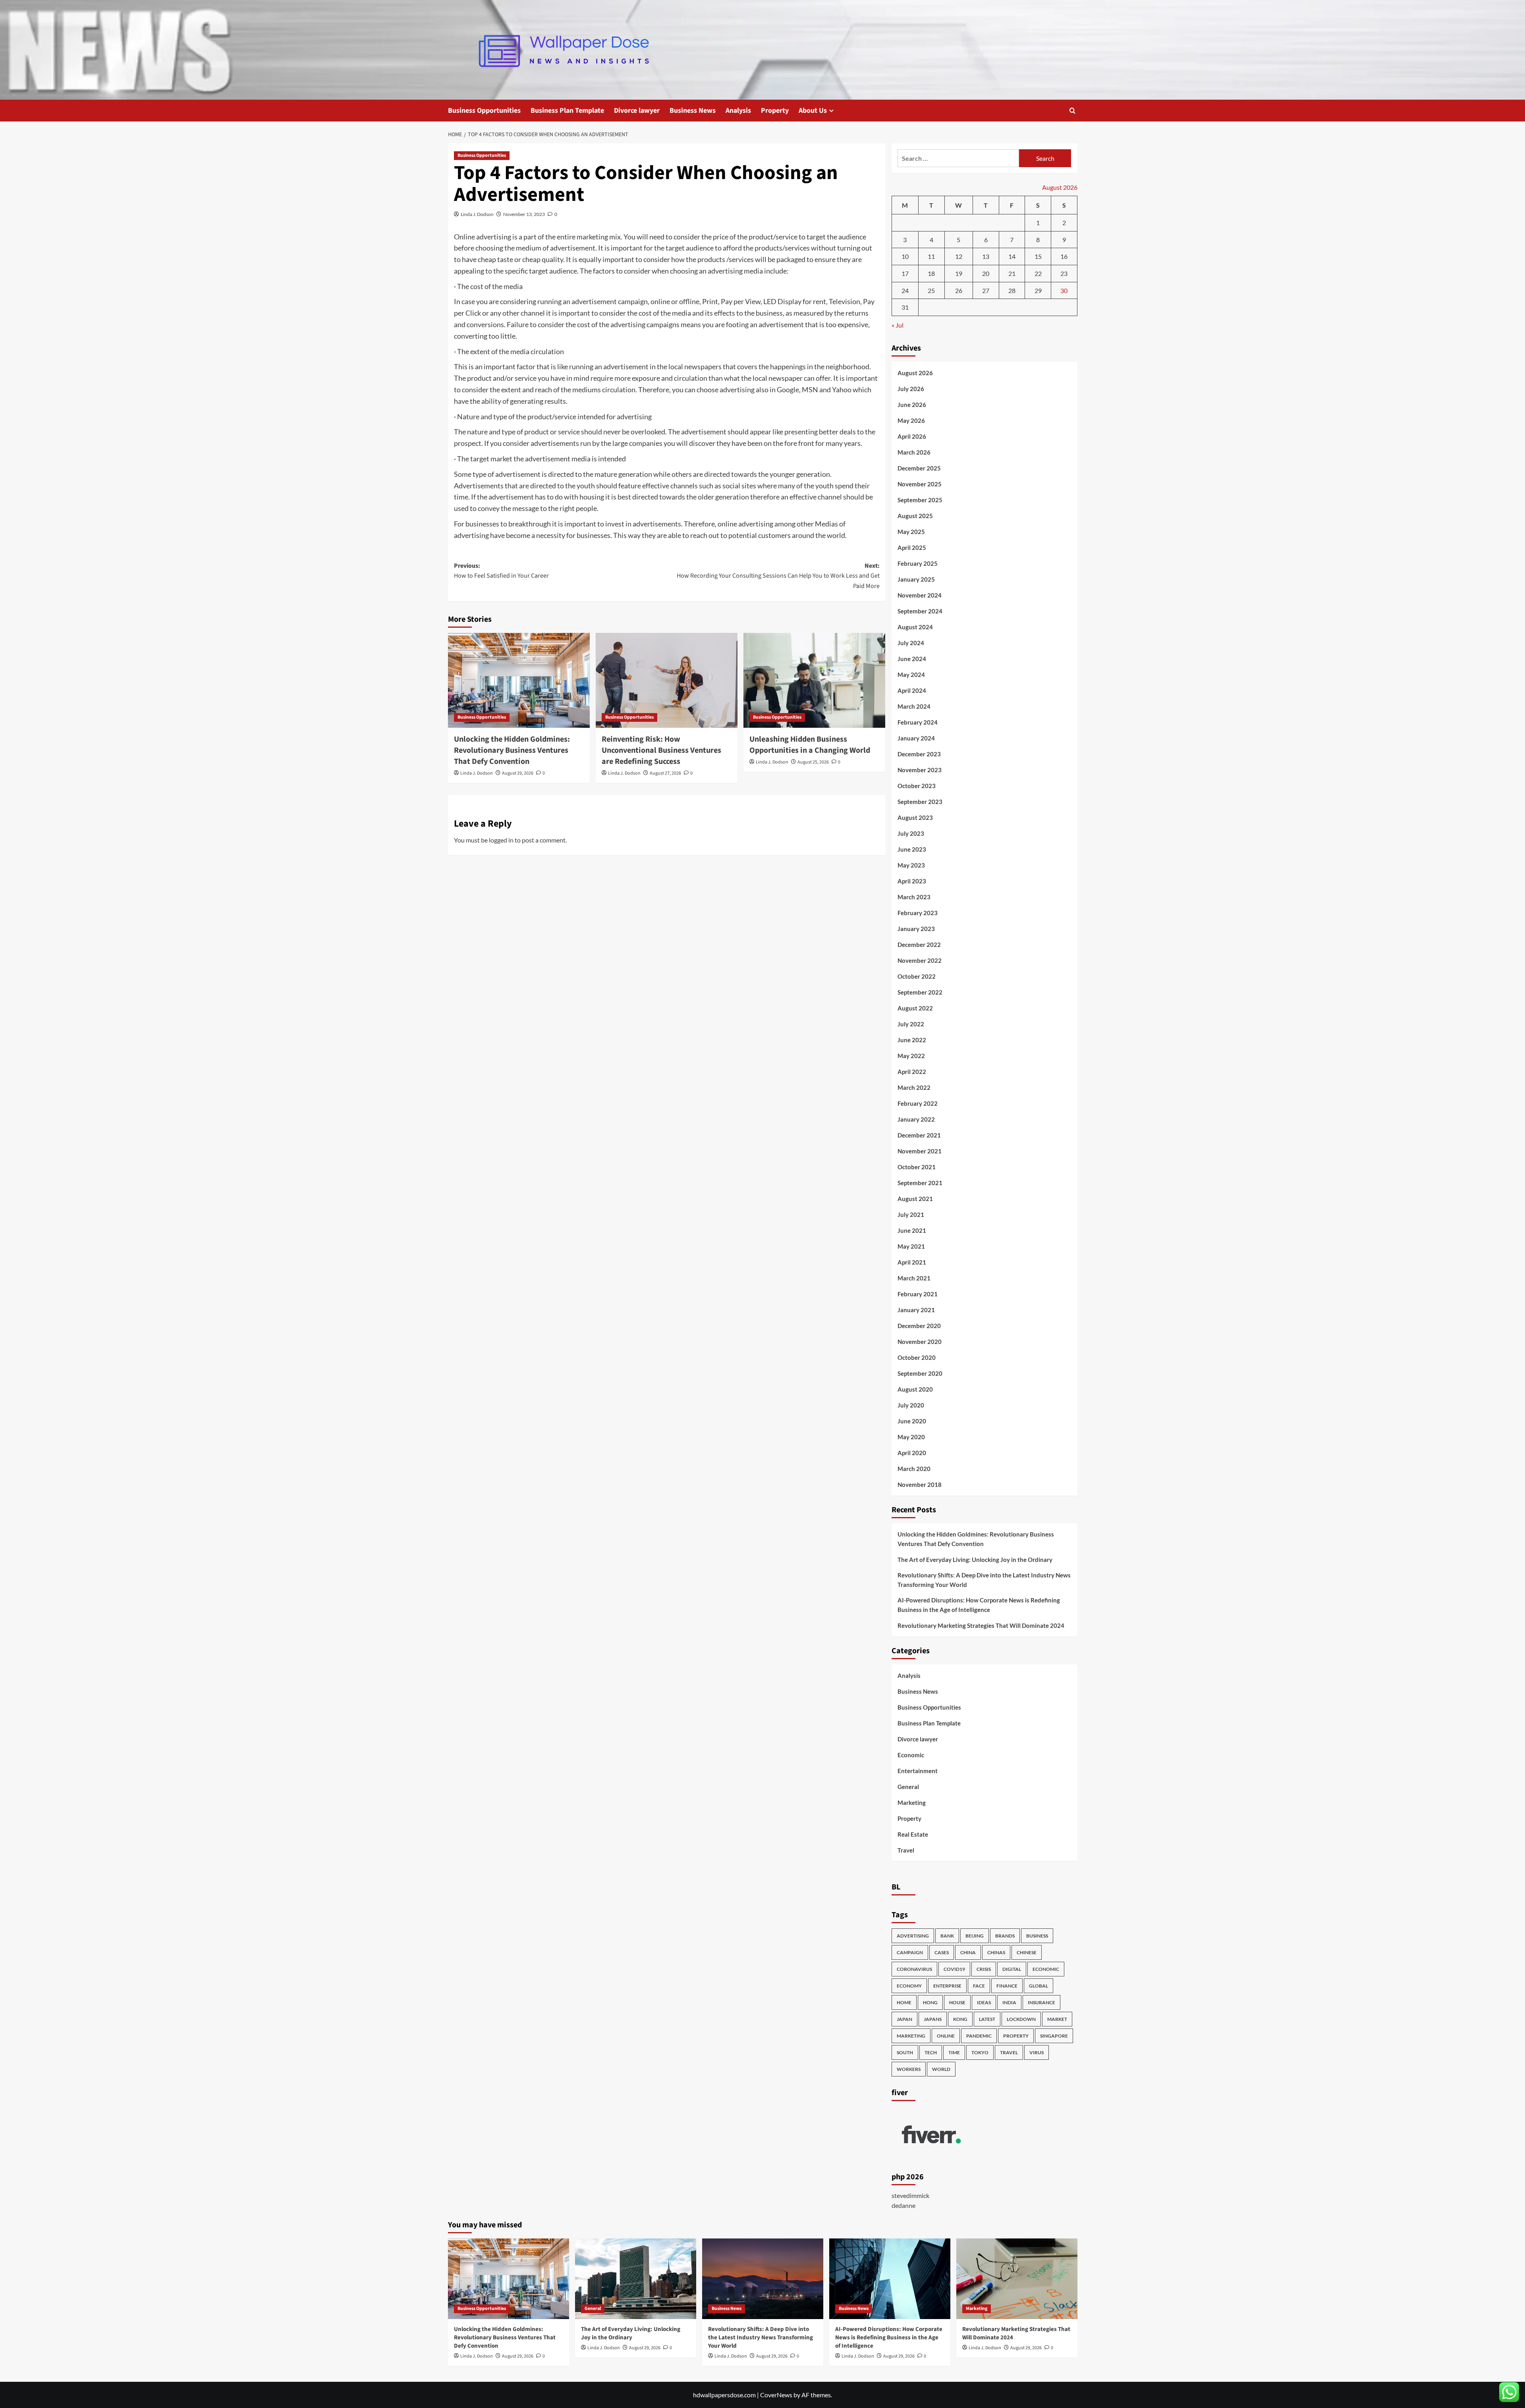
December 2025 (919, 468)
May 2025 (911, 532)
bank (947, 1936)
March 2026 (914, 452)
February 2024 (918, 722)
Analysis (738, 111)
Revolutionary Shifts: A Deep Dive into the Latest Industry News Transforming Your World (984, 1580)
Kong (960, 2019)
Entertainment (918, 1771)
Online (946, 2036)
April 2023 (912, 881)
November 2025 (920, 484)
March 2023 (914, 897)
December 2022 (919, 945)
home (904, 2002)
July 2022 (911, 1024)
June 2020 (912, 1421)
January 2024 (916, 738)
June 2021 (912, 1230)
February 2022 (918, 1103)
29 (1038, 290)
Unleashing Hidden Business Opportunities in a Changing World (810, 745)
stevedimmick (910, 2195)
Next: (778, 576)
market (1057, 2019)
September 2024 (920, 611)
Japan (904, 2019)
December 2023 (919, 754)
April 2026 (912, 436)
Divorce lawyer (637, 111)
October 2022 (917, 976)
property (1016, 2036)
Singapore (1054, 2036)
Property (775, 111)
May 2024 (911, 675)
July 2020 (911, 1405)
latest (987, 2019)
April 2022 (912, 1072)
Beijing (975, 1936)
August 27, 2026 (665, 773)
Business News (693, 111)
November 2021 (920, 1151)
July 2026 (911, 389)
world (941, 2069)
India (1009, 2002)
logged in (501, 840)
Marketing (912, 1803)
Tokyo (980, 2052)
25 (931, 290)
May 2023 (911, 865)
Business (1037, 1936)
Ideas (984, 2002)
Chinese (1027, 1952)
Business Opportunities (484, 111)
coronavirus (914, 1969)
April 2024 (912, 690)
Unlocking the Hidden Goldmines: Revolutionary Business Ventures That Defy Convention (512, 750)
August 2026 (915, 373)
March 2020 (914, 1469)
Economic (911, 1755)
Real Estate (913, 1834)
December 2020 (919, 1326)
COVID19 (954, 1969)
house (957, 2002)
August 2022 (915, 1008)
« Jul (898, 325)
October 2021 (917, 1167)
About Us (813, 111)
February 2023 (918, 913)
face (979, 1986)
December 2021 (919, 1135)
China (968, 1952)
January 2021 (916, 1310)
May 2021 (911, 1246)
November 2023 (920, 770)
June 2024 (912, 659)
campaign (910, 1952)
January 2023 (916, 929)
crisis (984, 1969)
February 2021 (918, 1294)
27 (986, 290)
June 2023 (912, 849)
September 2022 (920, 992)
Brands (1005, 1936)
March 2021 (914, 1278)
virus (1037, 2052)
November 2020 (920, 1342)
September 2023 (920, 802)
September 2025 (920, 500)
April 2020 (912, 1453)
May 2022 (911, 1056)
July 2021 (911, 1215)
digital (1012, 1969)
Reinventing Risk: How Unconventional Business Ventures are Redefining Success (661, 750)
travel (1009, 2052)
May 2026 (911, 420)
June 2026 (912, 405)
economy (909, 1986)
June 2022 (912, 1040)
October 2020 (917, 1357)
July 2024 (911, 643)
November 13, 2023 (524, 214)
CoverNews (776, 2395)
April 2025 (912, 548)
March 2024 (914, 706)
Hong (930, 2002)
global (1039, 1986)
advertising (913, 1936)
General (908, 1787)
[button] (1072, 111)
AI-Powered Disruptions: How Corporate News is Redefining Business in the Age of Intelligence (979, 1605)
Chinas (996, 1952)
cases (942, 1952)
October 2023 (917, 786)
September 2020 (920, 1373)
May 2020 (911, 1437)
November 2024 (920, 595)
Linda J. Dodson (477, 214)
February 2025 (918, 563)
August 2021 (915, 1199)
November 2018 (920, 1485)
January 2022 (916, 1119)
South (905, 2052)
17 (905, 273)
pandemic (979, 2036)
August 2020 (915, 1389)
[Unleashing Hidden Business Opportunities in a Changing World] (814, 680)
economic (1046, 1969)
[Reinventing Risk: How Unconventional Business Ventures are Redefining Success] (667, 680)
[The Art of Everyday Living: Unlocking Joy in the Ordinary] (636, 2279)
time (954, 2052)
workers (909, 2069)
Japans (933, 2019)
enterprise (947, 1986)
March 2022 (914, 1087)
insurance (1041, 2002)
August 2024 (915, 627)
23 (1064, 273)
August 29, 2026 (518, 773)
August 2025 (915, 516)
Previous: (501, 571)
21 (1012, 273)
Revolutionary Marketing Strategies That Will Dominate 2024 (981, 1625)
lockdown (1021, 2019)
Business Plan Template (567, 111)
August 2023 (915, 817)
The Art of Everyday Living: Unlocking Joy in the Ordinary (975, 1560)
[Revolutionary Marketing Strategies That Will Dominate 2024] (1017, 2279)
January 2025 (916, 579)
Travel (906, 1850)
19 (959, 273)
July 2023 (911, 833)
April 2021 (912, 1262)
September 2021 (920, 1183)
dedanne (903, 2205)
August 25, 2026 (813, 762)
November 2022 (920, 960)
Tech (931, 2052)
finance (1007, 1986)
